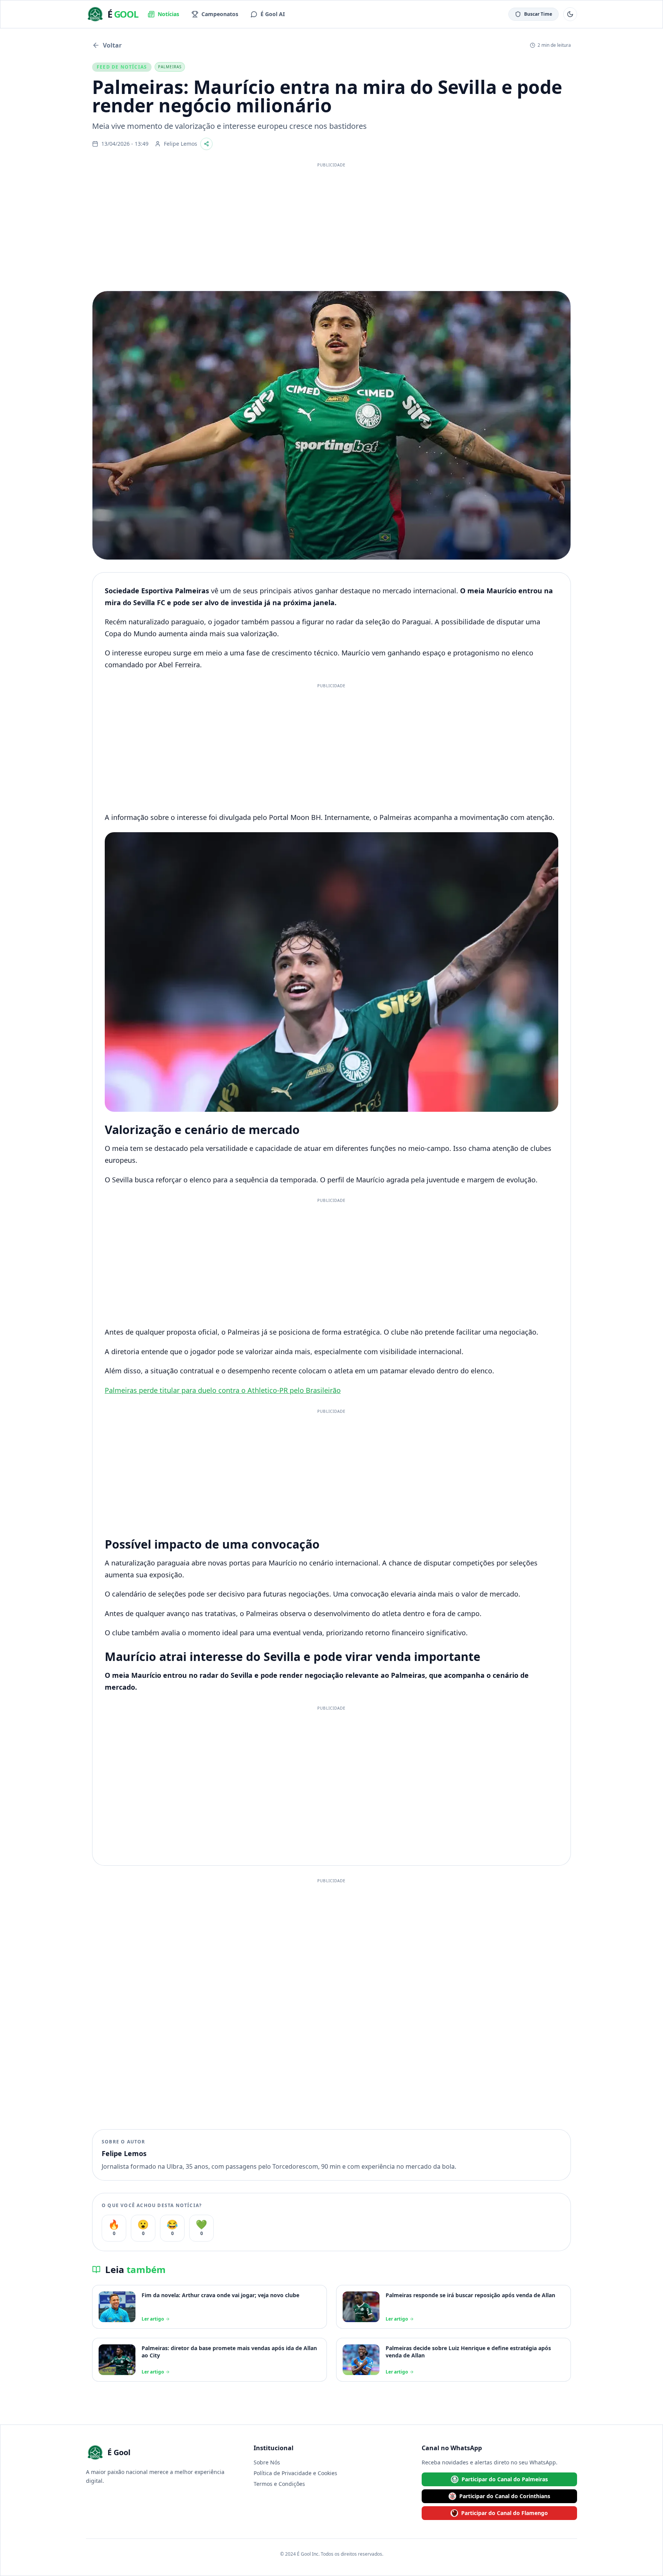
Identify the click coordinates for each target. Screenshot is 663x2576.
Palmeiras (170, 67)
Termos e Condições (279, 2484)
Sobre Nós (267, 2462)
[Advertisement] (331, 225)
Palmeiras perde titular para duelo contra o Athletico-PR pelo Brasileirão (223, 1390)
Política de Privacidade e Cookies (295, 2473)
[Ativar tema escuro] (570, 14)
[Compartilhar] (206, 144)
